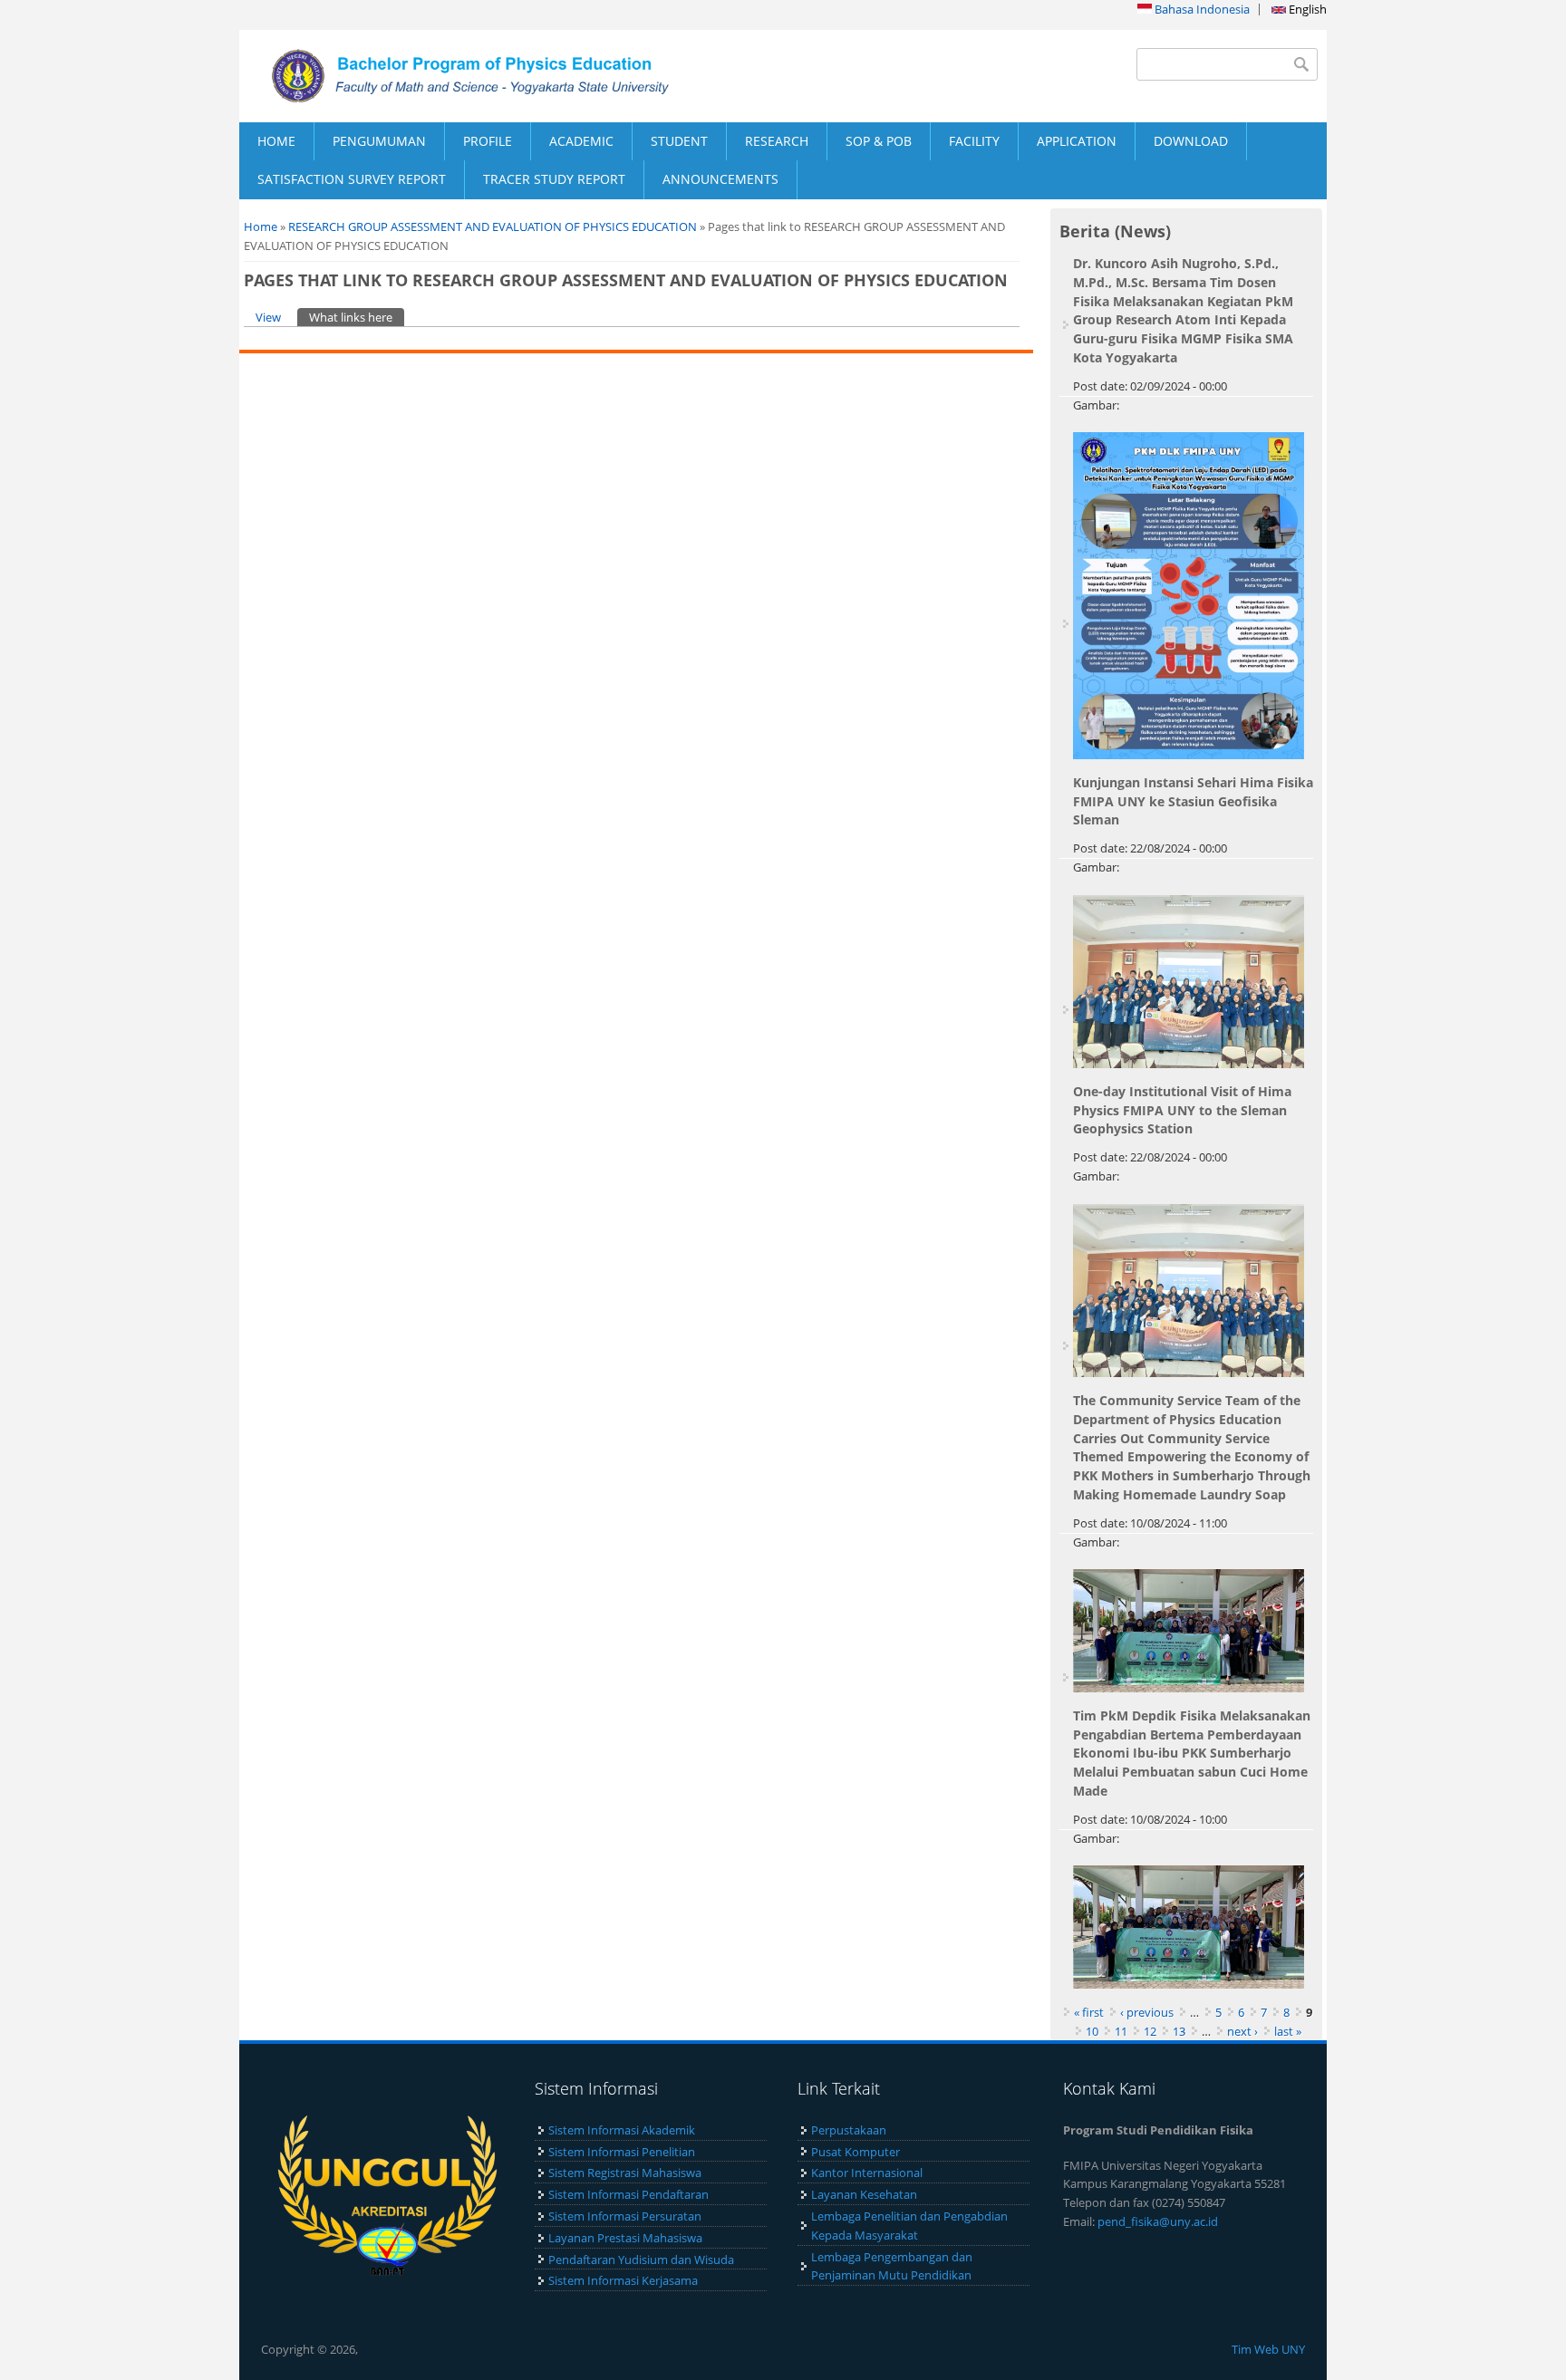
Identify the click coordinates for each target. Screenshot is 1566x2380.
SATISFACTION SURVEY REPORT (352, 179)
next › (1242, 2031)
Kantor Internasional (867, 2173)
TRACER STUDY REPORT (554, 179)
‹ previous (1147, 2012)
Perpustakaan (849, 2130)
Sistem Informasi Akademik (622, 2130)
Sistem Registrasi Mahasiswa (625, 2173)
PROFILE (488, 141)
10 (1092, 2031)
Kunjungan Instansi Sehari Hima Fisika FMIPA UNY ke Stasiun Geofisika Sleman (1193, 801)
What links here (357, 317)
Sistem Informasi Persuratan (625, 2216)
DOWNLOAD (1191, 141)
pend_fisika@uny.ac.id (1158, 2221)
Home (261, 226)
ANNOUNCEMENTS (720, 179)
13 (1179, 2031)
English (1306, 9)
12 (1150, 2031)
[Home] (511, 76)
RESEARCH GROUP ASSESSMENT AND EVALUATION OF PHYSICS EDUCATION (493, 226)
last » (1288, 2031)
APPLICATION (1077, 141)
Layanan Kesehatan (864, 2194)
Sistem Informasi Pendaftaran (628, 2194)
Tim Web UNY (1268, 2349)
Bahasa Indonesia (1201, 9)
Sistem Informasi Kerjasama (623, 2280)
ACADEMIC (581, 141)
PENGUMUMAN (379, 141)
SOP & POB (879, 141)
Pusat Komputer (855, 2152)
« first (1089, 2012)
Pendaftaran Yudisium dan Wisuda (641, 2260)
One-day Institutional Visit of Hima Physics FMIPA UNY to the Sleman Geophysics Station (1182, 1110)
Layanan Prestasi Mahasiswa (625, 2238)
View (268, 317)
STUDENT (679, 141)
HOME (276, 141)
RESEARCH (777, 141)
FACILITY (974, 141)
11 (1121, 2031)
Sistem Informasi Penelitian (622, 2152)
